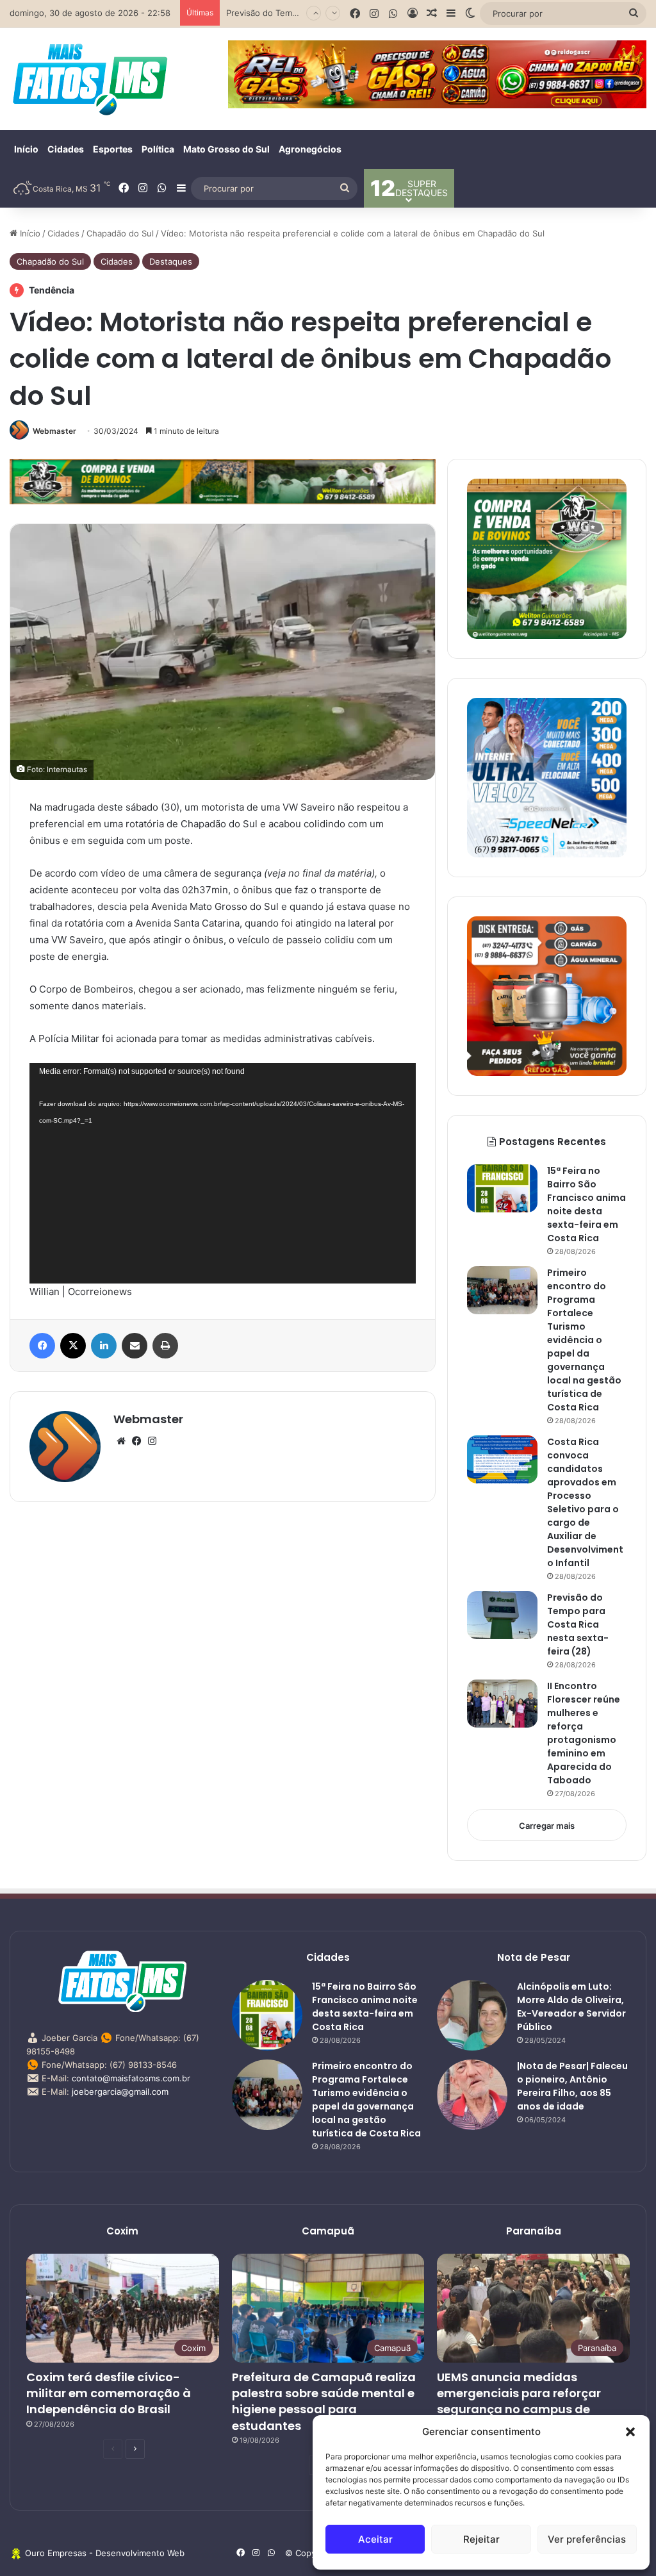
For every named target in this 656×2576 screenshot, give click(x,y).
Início (26, 149)
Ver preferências (587, 2539)
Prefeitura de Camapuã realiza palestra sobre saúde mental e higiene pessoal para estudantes (324, 2401)
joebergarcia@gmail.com (120, 2092)
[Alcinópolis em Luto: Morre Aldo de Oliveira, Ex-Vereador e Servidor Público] (472, 2015)
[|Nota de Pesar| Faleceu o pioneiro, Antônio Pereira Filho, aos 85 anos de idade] (472, 2095)
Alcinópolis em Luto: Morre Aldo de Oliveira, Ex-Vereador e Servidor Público (571, 2007)
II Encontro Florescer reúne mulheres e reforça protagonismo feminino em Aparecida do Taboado (584, 1733)
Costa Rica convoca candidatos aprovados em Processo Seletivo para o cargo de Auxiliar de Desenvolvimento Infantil (585, 1502)
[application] (223, 1173)
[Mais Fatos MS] (90, 79)
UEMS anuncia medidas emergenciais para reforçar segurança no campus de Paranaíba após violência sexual (519, 2409)
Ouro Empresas (56, 2553)
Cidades (66, 149)
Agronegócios (310, 149)
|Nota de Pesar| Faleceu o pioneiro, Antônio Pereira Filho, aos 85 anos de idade (572, 2086)
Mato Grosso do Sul (226, 149)
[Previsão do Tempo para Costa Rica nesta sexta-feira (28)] (502, 1615)
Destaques (171, 261)
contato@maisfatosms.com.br (131, 2078)
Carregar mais (547, 1826)
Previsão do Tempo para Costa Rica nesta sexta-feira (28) (578, 1624)
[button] (630, 2432)
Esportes (113, 149)
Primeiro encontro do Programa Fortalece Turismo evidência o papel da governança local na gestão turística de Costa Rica (584, 1340)
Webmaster (54, 431)
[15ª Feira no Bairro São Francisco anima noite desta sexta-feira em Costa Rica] (502, 1188)
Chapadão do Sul (120, 233)
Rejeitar (481, 2539)
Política (158, 149)
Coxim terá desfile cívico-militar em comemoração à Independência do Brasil (109, 2393)
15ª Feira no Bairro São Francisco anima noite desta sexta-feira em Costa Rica (586, 1204)
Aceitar (375, 2539)
